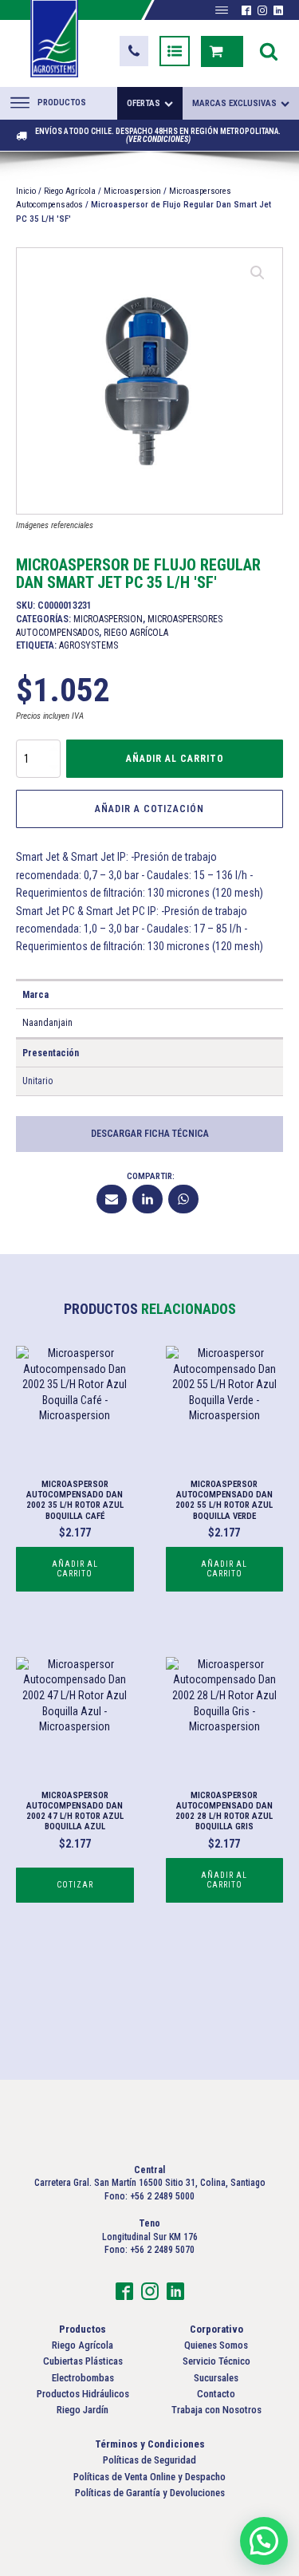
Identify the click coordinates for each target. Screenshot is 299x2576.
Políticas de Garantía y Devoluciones (150, 2493)
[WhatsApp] (183, 1199)
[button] (134, 51)
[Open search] (269, 51)
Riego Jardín (83, 2410)
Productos (62, 103)
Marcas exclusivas (234, 103)
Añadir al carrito (175, 759)
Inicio (26, 191)
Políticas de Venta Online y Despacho (149, 2477)
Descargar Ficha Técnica (150, 1134)
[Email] (112, 1199)
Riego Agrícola (70, 191)
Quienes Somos (216, 2345)
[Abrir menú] (222, 10)
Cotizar (75, 1885)
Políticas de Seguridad (149, 2460)
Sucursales (216, 2378)
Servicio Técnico (216, 2361)
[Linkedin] (148, 1199)
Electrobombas (83, 2378)
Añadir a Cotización (149, 809)
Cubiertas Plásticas (83, 2361)
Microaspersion (132, 191)
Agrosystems (89, 645)
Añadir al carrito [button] (75, 1569)
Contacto (216, 2394)
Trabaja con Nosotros (216, 2410)
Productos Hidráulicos (83, 2394)
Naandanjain (47, 1023)
